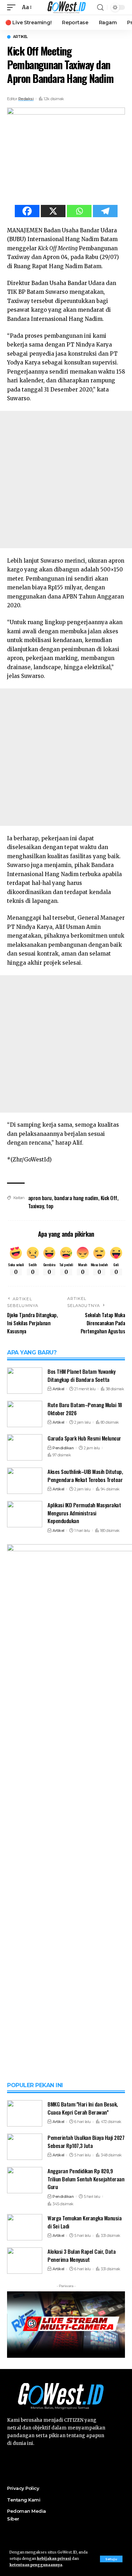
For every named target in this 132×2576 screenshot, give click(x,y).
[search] (100, 8)
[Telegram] (105, 211)
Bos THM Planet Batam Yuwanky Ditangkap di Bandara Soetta (81, 1375)
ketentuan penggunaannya (36, 2565)
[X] (53, 211)
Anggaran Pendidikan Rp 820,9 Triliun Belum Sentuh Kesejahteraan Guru (86, 2179)
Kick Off (109, 1198)
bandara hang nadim (76, 1198)
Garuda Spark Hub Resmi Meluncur (84, 1438)
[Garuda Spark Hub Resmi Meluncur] (25, 1447)
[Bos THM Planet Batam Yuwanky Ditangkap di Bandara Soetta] (25, 1381)
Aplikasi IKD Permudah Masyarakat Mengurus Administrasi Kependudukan (84, 1513)
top (50, 1206)
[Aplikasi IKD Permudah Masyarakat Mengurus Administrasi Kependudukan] (25, 1514)
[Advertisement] (66, 480)
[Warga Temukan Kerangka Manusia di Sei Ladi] (25, 2227)
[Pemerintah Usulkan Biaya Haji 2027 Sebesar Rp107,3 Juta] (25, 2147)
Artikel (20, 37)
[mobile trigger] (13, 7)
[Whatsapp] (79, 211)
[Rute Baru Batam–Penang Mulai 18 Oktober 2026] (25, 1414)
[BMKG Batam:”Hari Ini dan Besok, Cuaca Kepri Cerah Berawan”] (25, 2113)
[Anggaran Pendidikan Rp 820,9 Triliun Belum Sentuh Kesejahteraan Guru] (25, 2180)
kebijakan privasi (54, 2559)
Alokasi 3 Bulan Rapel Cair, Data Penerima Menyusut (81, 2255)
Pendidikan (63, 1448)
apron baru (40, 1198)
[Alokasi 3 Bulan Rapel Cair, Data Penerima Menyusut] (25, 2261)
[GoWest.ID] (66, 7)
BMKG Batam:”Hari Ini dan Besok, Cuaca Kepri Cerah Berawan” (83, 2108)
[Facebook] (27, 211)
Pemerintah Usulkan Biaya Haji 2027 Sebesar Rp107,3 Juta (86, 2141)
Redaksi (26, 99)
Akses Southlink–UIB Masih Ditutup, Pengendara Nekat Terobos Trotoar (85, 1475)
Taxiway (36, 1206)
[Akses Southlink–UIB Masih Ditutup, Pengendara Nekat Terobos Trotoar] (25, 1481)
